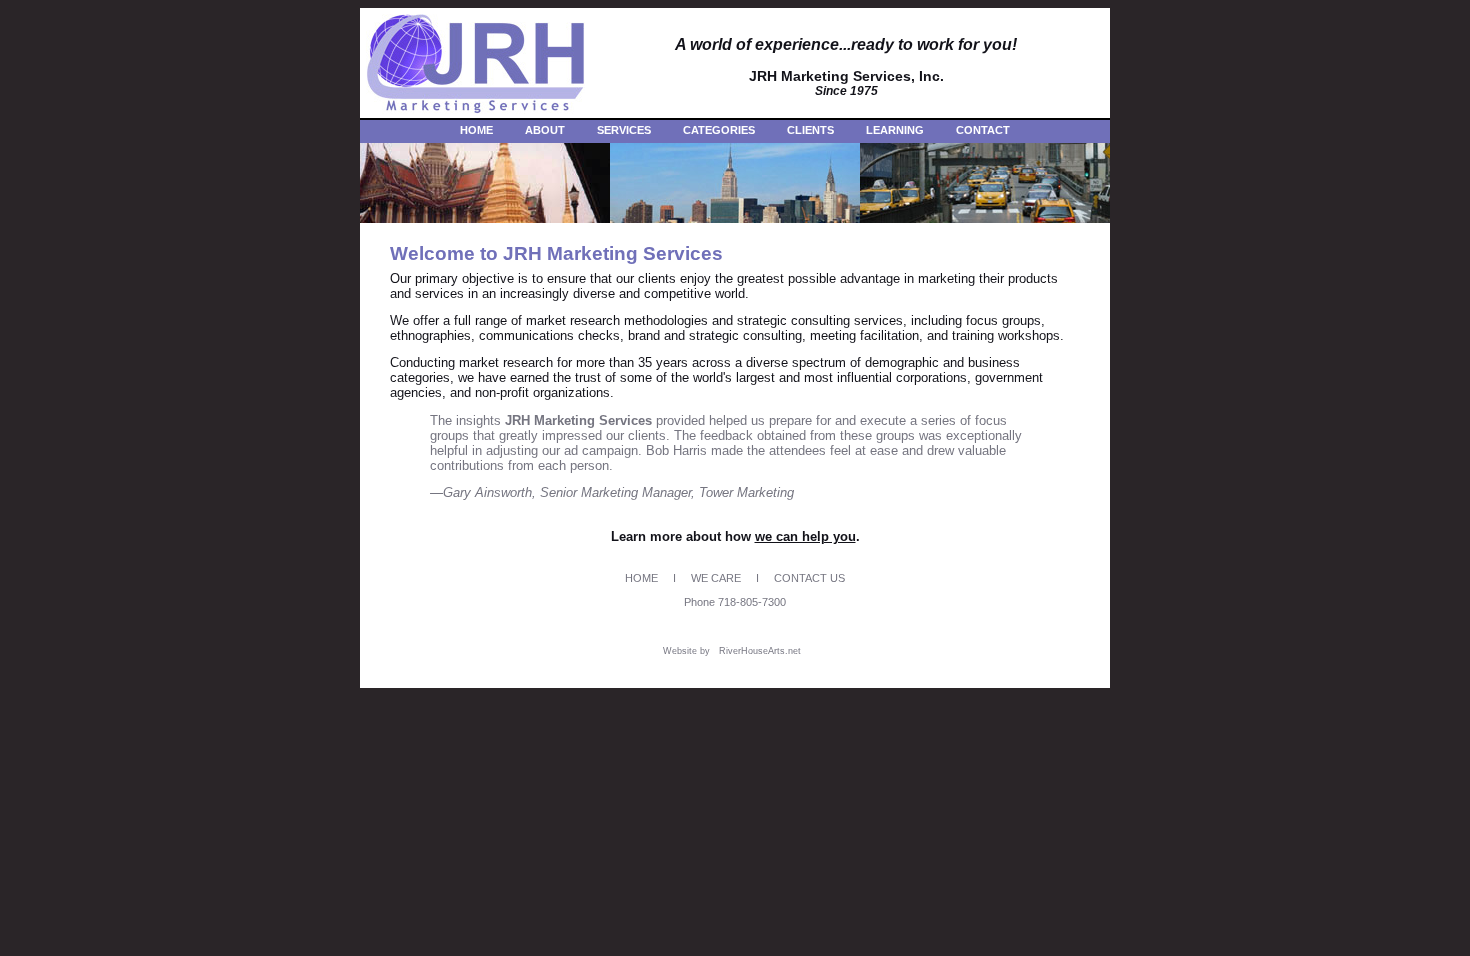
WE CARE (716, 578)
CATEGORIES (719, 130)
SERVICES (624, 130)
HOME (476, 130)
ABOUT (545, 130)
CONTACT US (809, 578)
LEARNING (895, 130)
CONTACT (983, 130)
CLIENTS (810, 130)
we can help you (805, 536)
